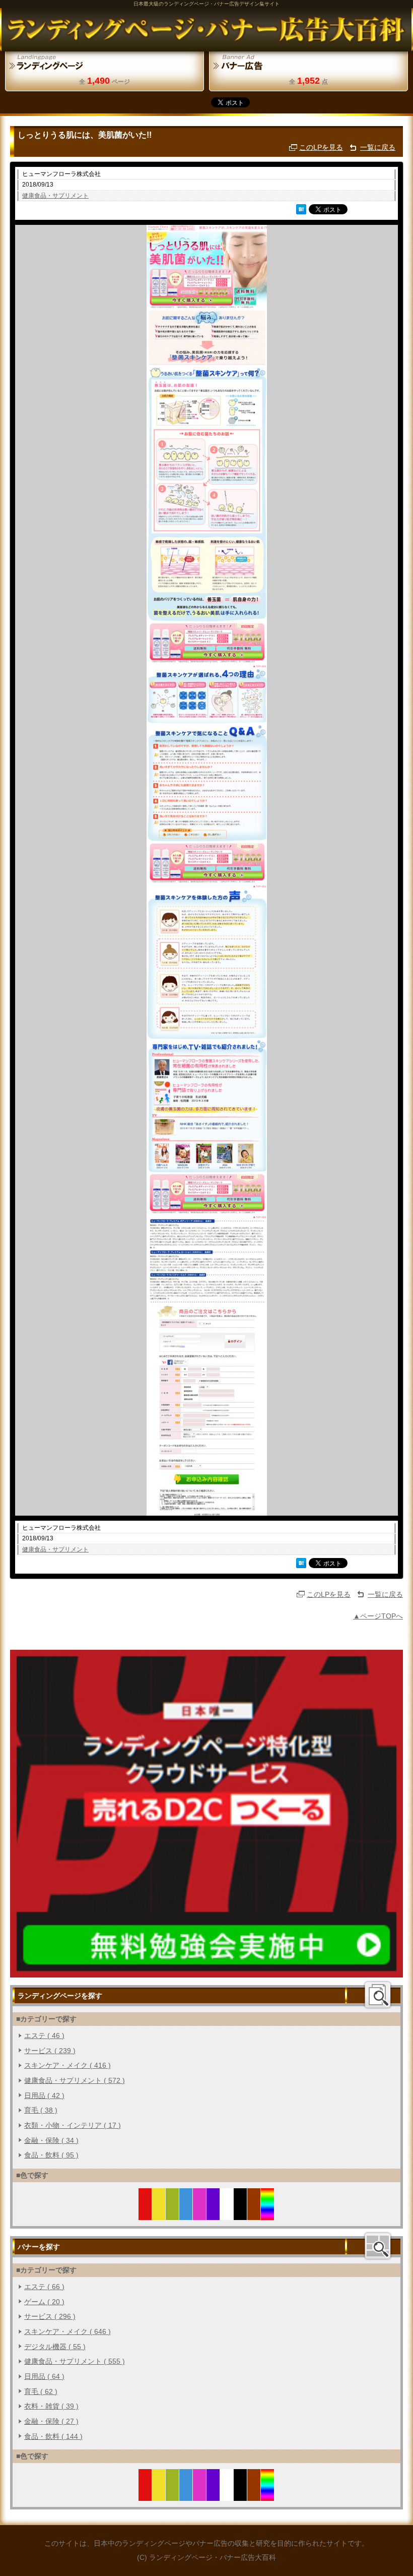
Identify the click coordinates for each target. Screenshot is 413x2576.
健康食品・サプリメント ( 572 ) (75, 2080)
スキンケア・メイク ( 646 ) (67, 2331)
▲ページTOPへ (378, 1616)
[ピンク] (200, 2214)
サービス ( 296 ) (50, 2316)
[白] (227, 2214)
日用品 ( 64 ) (44, 2376)
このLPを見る (321, 147)
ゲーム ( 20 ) (44, 2302)
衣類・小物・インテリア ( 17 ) (73, 2125)
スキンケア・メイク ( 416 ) (67, 2065)
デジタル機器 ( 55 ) (55, 2347)
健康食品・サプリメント (55, 196)
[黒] (240, 2214)
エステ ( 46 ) (44, 2035)
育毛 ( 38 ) (41, 2110)
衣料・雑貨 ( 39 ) (51, 2406)
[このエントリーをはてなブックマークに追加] (301, 209)
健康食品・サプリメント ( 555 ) (75, 2361)
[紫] (213, 2214)
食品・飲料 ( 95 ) (51, 2155)
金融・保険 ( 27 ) (51, 2421)
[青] (186, 2214)
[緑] (173, 2214)
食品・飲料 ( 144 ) (53, 2436)
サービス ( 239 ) (50, 2051)
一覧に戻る (378, 147)
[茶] (254, 2214)
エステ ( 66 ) (44, 2287)
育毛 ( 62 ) (41, 2391)
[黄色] (159, 2214)
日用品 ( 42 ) (44, 2095)
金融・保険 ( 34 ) (51, 2140)
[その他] (268, 2214)
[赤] (145, 2214)
